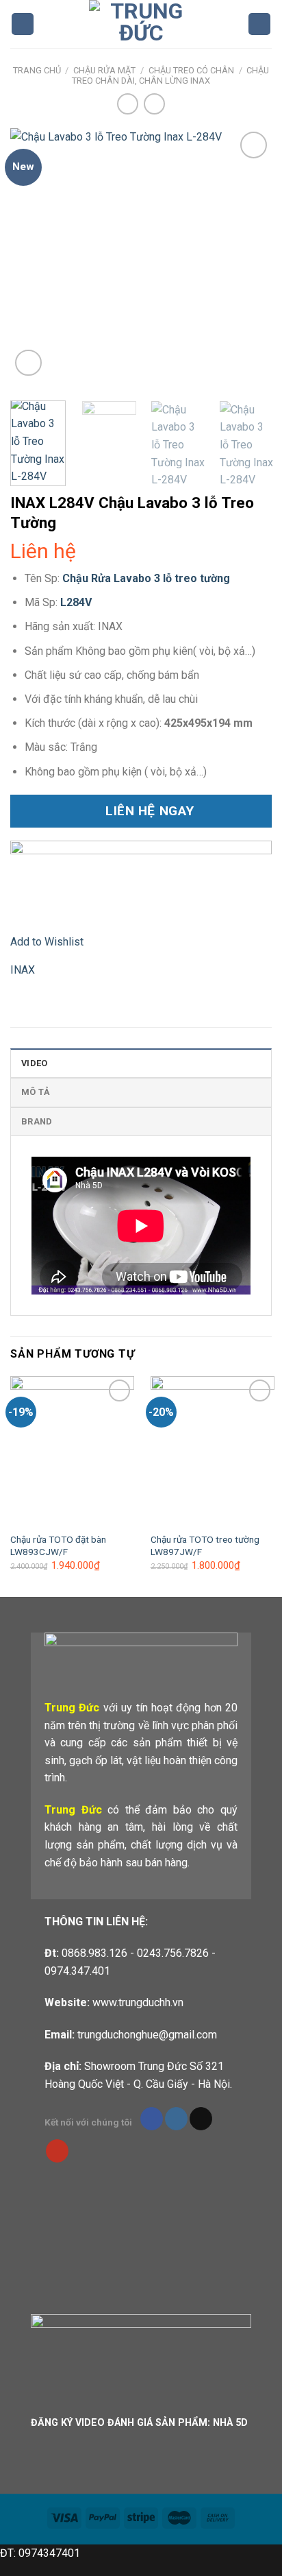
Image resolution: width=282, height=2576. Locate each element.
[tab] (141, 1063)
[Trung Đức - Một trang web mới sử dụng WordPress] (141, 24)
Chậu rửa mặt (104, 70)
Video (34, 1063)
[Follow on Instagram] (176, 2119)
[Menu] (23, 24)
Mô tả (36, 1092)
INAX (23, 970)
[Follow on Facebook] (152, 2119)
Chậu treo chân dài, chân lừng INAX (170, 75)
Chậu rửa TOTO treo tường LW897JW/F (205, 1545)
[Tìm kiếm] (259, 24)
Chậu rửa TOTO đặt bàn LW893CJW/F (58, 1545)
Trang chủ (37, 70)
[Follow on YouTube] (57, 2151)
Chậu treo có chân (191, 70)
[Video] (28, 363)
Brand (37, 1121)
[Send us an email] (201, 2119)
